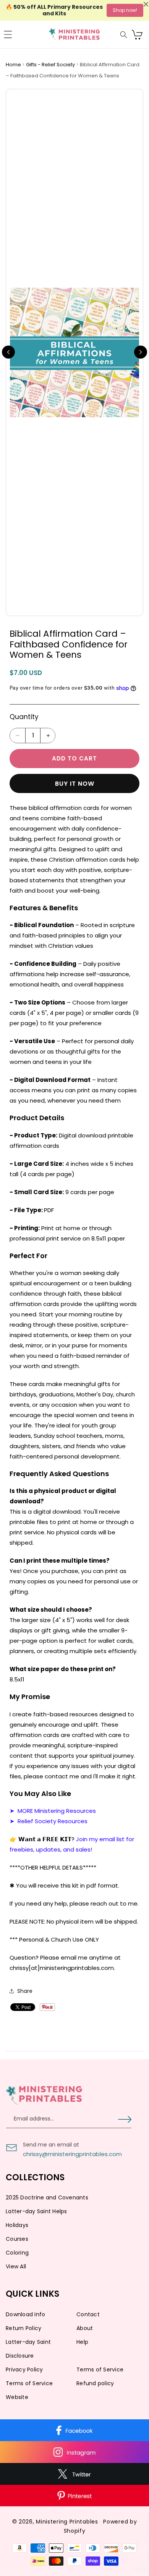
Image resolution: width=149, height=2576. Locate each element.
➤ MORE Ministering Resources (53, 1811)
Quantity (24, 717)
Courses (17, 2239)
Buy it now (75, 784)
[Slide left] (8, 352)
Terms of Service (100, 2370)
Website (17, 2397)
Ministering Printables (67, 2522)
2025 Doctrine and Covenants (47, 2197)
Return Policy (23, 2328)
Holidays (17, 2225)
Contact (88, 2314)
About (85, 2328)
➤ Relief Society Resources (49, 1821)
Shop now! (125, 10)
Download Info (25, 2314)
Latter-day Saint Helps (36, 2211)
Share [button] (25, 1991)
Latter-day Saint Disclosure (28, 2349)
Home (14, 65)
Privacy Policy (24, 2370)
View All (16, 2266)
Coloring (17, 2253)
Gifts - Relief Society (51, 65)
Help (82, 2342)
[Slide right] (141, 352)
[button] (8, 34)
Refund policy (95, 2383)
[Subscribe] (125, 2119)
